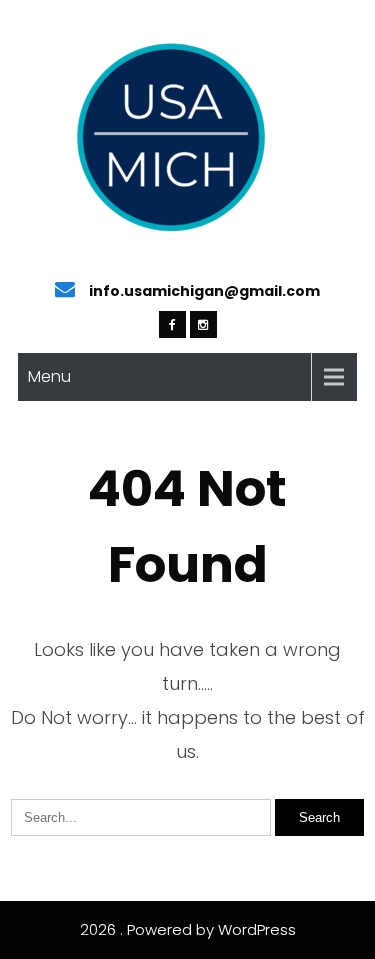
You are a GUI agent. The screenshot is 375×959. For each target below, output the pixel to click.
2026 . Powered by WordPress (188, 929)
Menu (49, 376)
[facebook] (172, 324)
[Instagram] (203, 324)
